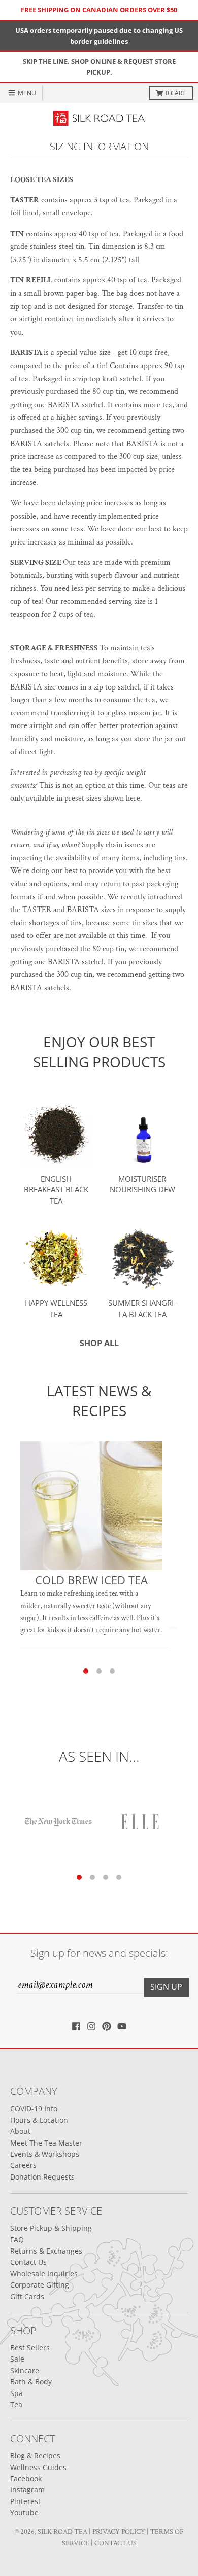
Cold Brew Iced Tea (91, 1580)
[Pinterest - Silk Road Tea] (107, 2026)
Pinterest (25, 2501)
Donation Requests (42, 2177)
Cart (176, 93)
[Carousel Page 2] (99, 1671)
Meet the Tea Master (46, 2143)
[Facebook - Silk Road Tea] (76, 2026)
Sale (17, 2359)
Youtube (24, 2512)
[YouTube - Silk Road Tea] (122, 2026)
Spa (16, 2393)
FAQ (17, 2240)
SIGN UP (166, 1987)
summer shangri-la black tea (142, 1309)
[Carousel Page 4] (119, 1877)
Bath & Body (31, 2382)
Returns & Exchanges (46, 2251)
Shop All (99, 1343)
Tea (16, 2404)
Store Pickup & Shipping (51, 2228)
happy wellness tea (56, 1309)
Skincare (25, 2370)
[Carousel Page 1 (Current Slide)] (86, 1671)
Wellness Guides (38, 2467)
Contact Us (28, 2262)
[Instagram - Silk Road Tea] (91, 2026)
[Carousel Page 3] (112, 1671)
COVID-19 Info (34, 2108)
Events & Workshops (45, 2154)
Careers (23, 2165)
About (20, 2131)
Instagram (27, 2490)
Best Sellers (30, 2348)
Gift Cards (27, 2296)
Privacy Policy (119, 2532)
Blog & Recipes (35, 2456)
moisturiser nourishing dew (142, 1184)
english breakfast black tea (56, 1190)
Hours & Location (39, 2120)
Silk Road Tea (62, 2532)
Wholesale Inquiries (44, 2274)
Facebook (26, 2478)
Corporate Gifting (40, 2285)
